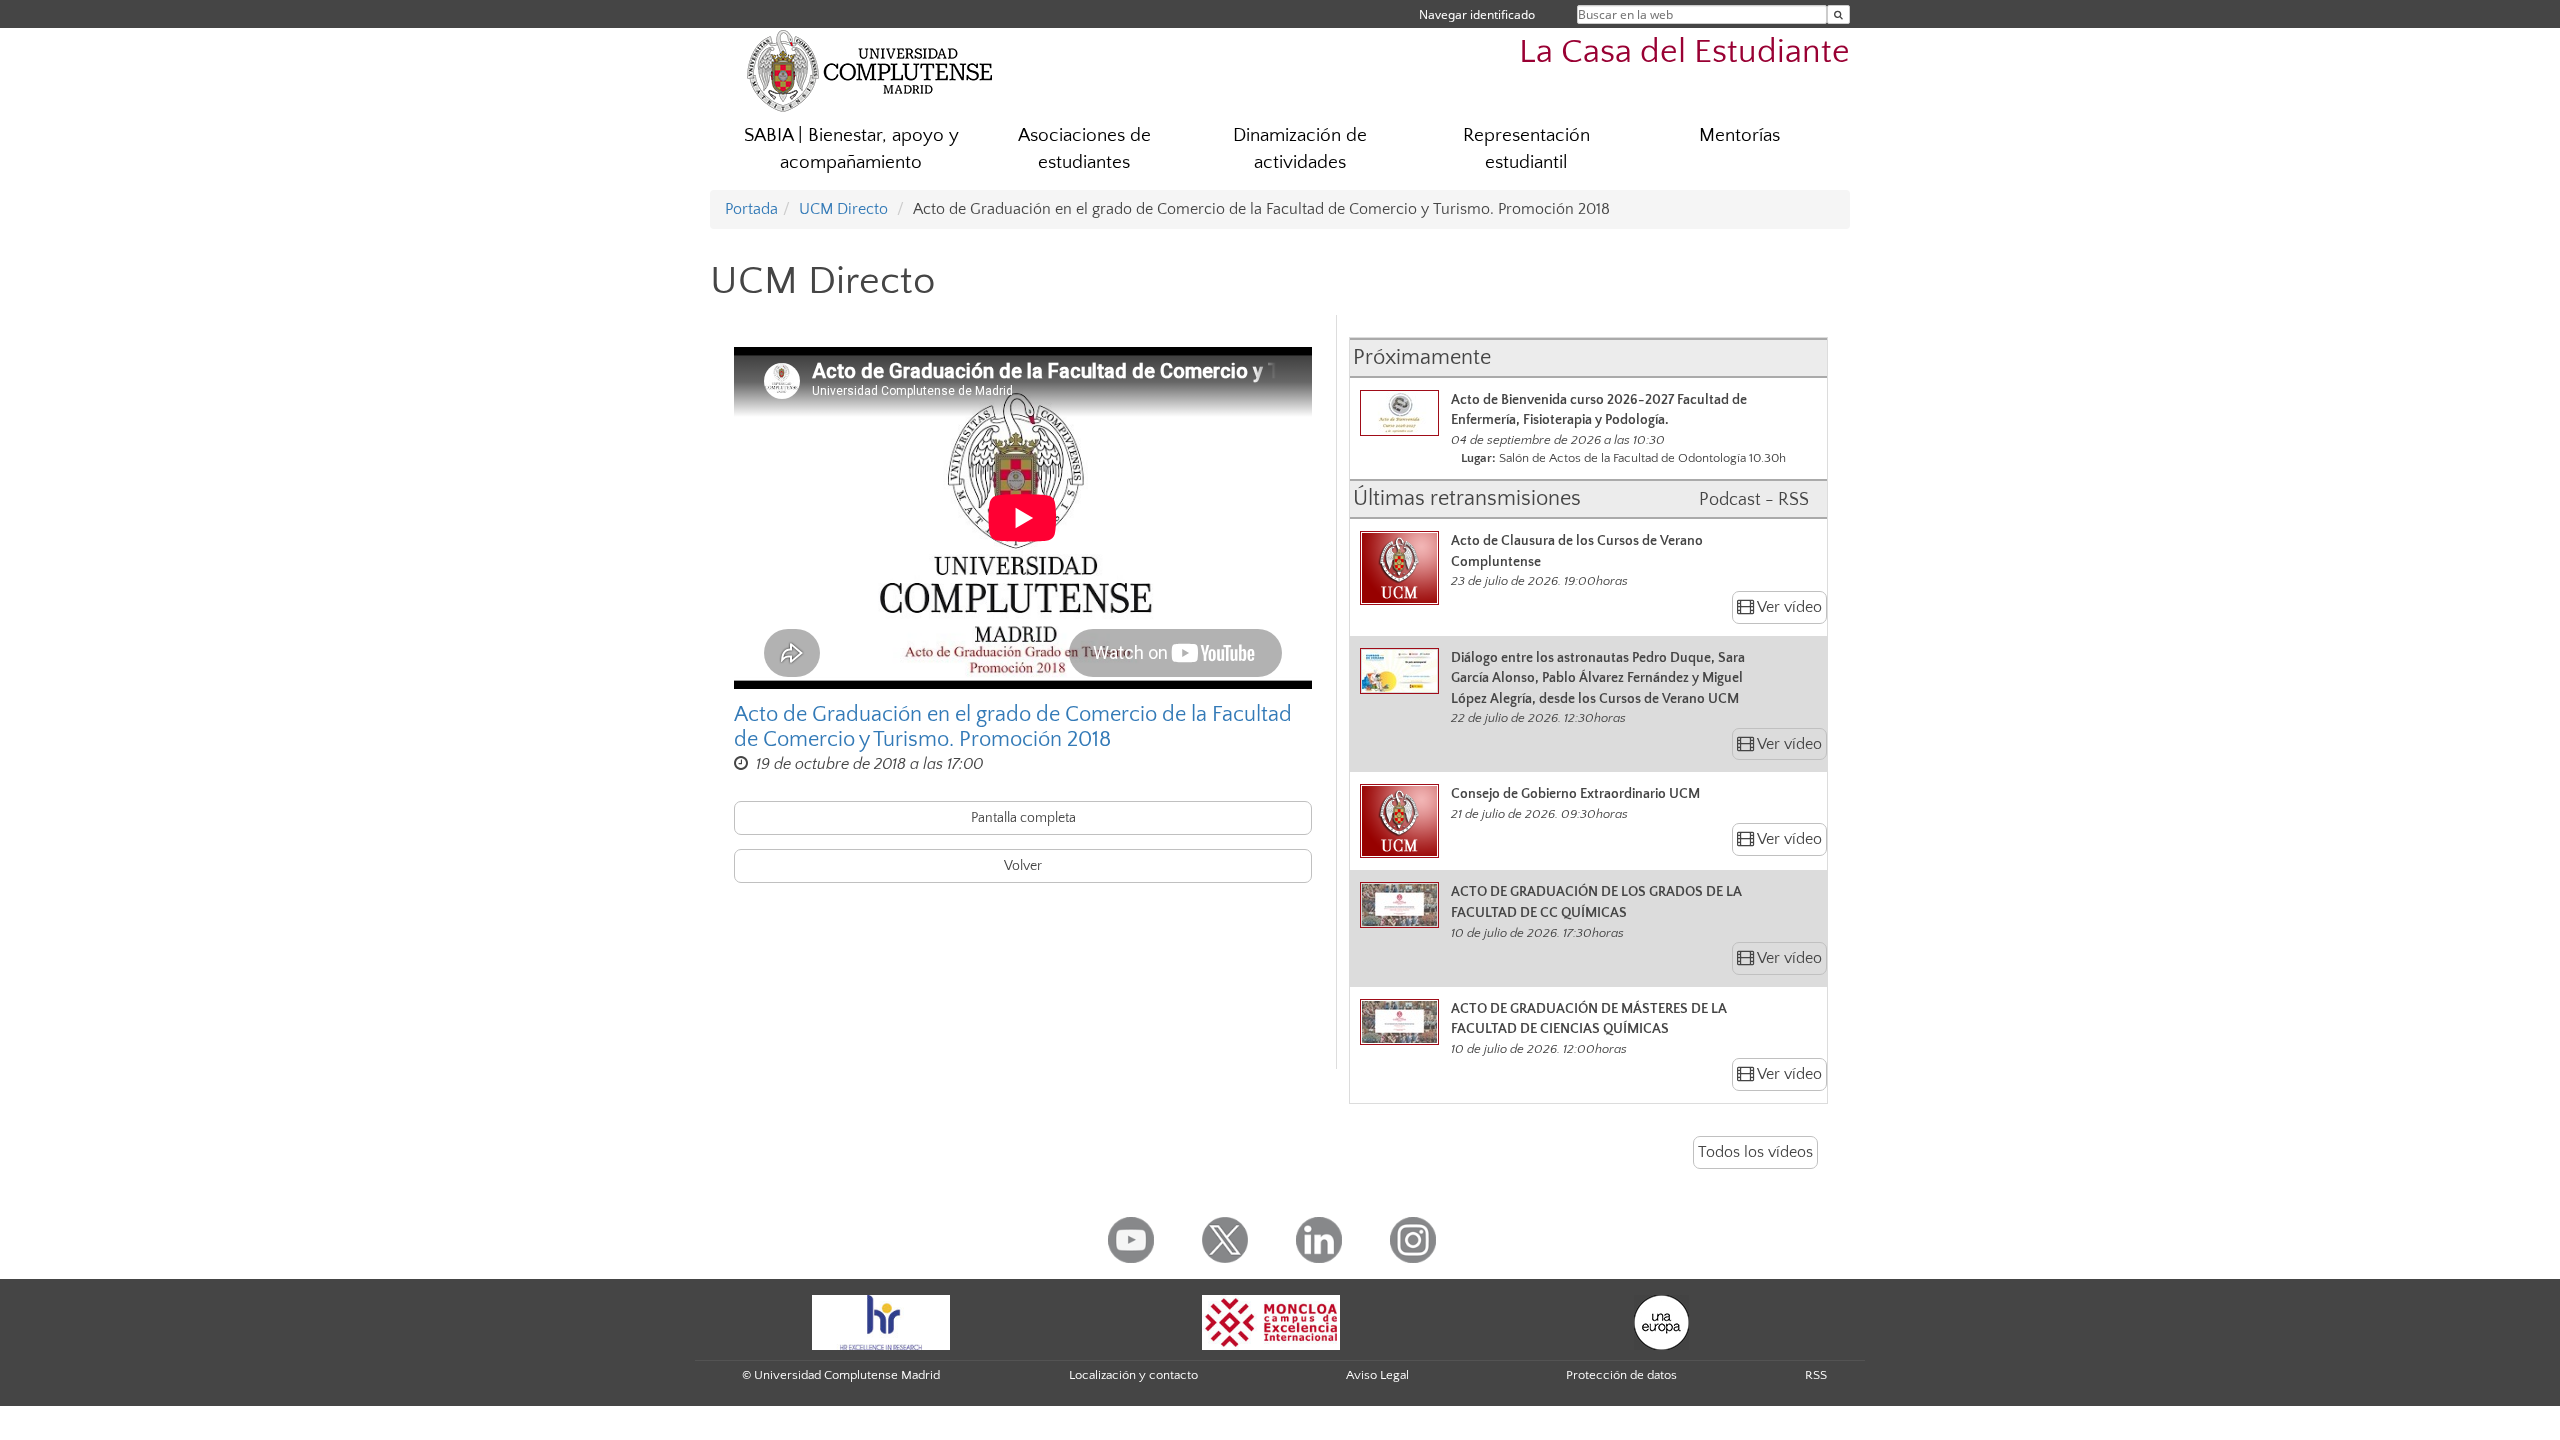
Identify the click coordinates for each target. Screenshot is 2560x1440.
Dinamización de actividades (1300, 149)
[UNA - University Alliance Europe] (1661, 1321)
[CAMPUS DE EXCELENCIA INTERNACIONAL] (1271, 1321)
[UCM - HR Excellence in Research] (881, 1321)
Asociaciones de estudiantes (1084, 149)
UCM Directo (843, 209)
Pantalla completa (1023, 818)
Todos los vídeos (1755, 1152)
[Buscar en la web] (1838, 14)
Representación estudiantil (1526, 149)
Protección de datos (1621, 1375)
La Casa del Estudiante (1684, 52)
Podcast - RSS (1754, 500)
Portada (751, 209)
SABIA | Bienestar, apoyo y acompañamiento (851, 149)
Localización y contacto (1133, 1375)
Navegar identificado (1477, 14)
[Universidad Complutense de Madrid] (870, 70)
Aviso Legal (1377, 1375)
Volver (1023, 866)
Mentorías (1739, 135)
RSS (1816, 1375)
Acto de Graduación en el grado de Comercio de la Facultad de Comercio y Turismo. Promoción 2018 (1013, 727)
